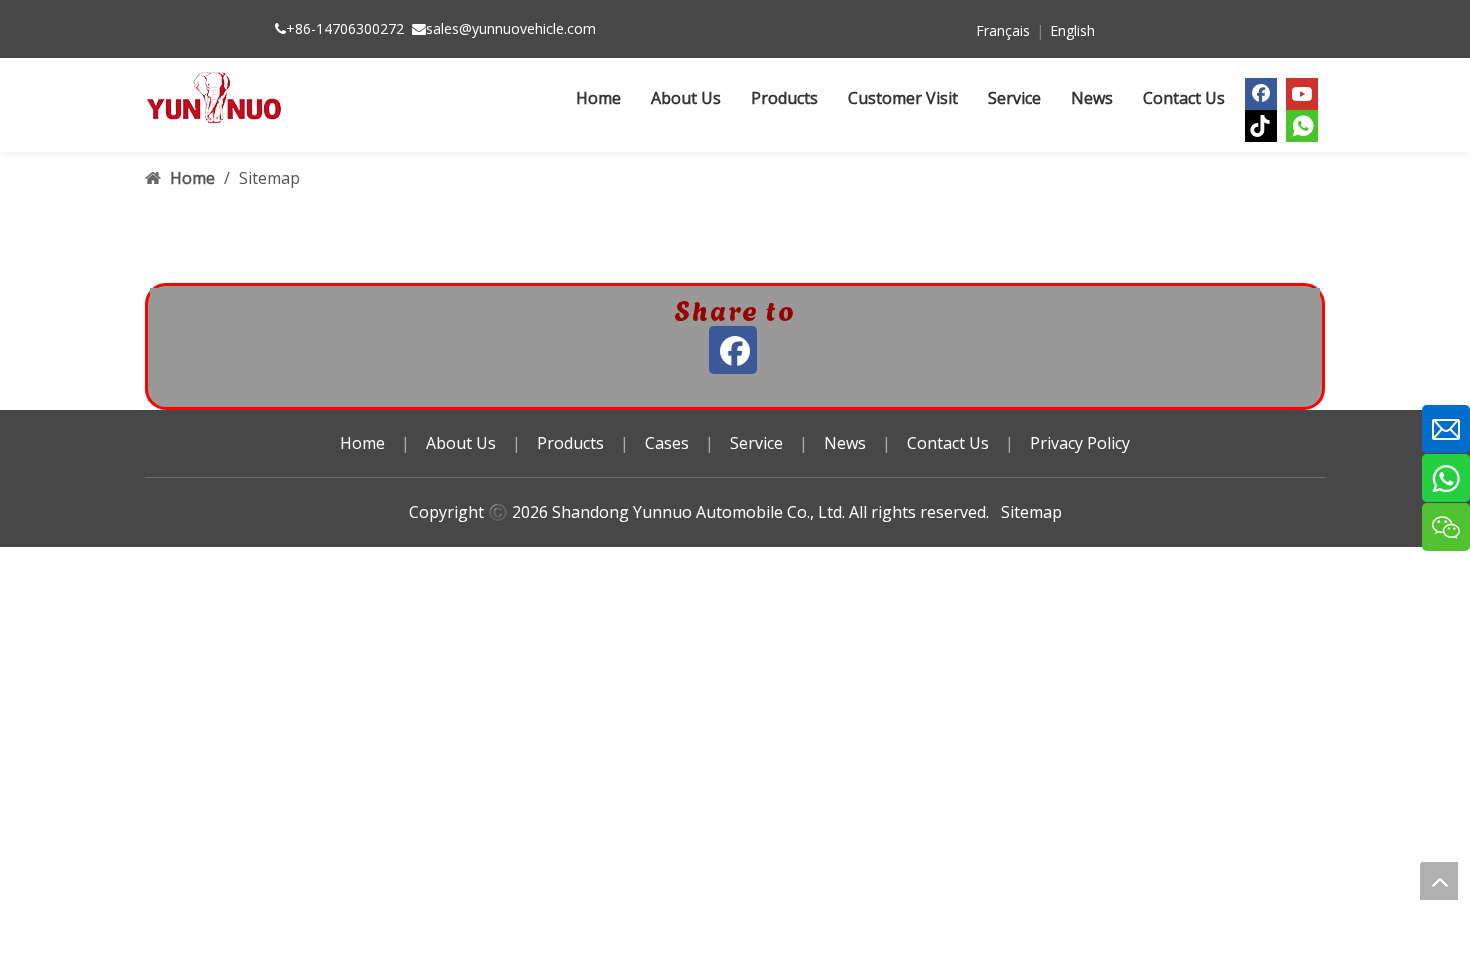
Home (362, 443)
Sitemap (1031, 512)
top (1439, 881)
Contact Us (948, 443)
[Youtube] (1302, 94)
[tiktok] (1261, 126)
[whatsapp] (1302, 126)
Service (756, 443)
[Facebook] (1261, 94)
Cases (667, 443)
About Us (461, 443)
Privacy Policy (1080, 443)
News (845, 443)
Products (570, 443)
